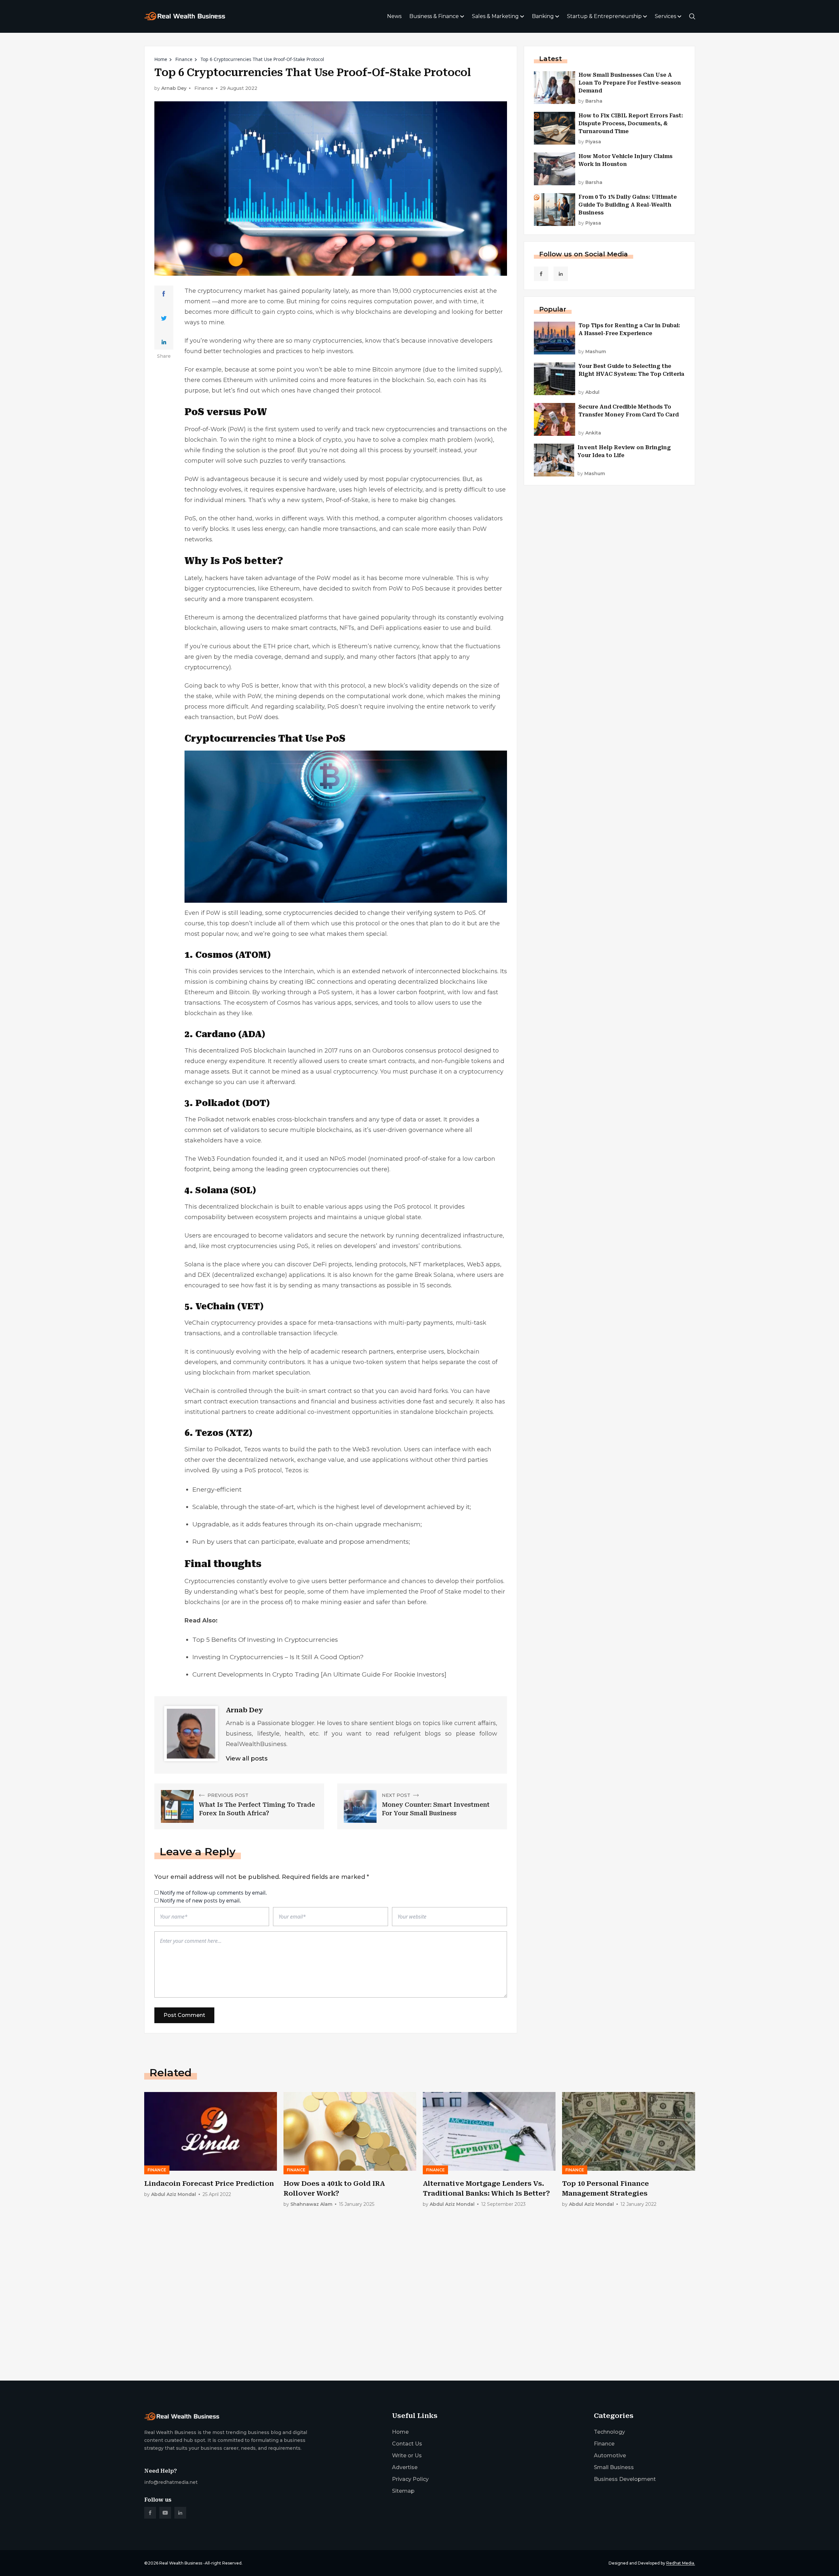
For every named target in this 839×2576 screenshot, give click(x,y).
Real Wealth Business (181, 2563)
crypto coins (295, 312)
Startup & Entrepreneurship (604, 16)
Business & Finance (434, 16)
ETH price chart (286, 646)
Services (665, 16)
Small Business (614, 2467)
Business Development (625, 2479)
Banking (543, 16)
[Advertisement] (341, 2324)
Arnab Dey (174, 88)
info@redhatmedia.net (171, 2482)
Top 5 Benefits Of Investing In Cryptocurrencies (265, 1640)
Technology (609, 2432)
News (394, 16)
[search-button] (692, 16)
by (590, 101)
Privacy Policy (410, 2479)
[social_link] (541, 274)
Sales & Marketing (495, 16)
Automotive (610, 2455)
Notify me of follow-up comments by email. (213, 1893)
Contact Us (407, 2444)
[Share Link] (164, 294)
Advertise (405, 2467)
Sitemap (403, 2491)
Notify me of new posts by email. (200, 1901)
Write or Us (407, 2455)
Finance (184, 59)
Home (161, 59)
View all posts (247, 1759)
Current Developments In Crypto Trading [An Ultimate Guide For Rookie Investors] (319, 1674)
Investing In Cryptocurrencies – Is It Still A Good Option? (278, 1657)
